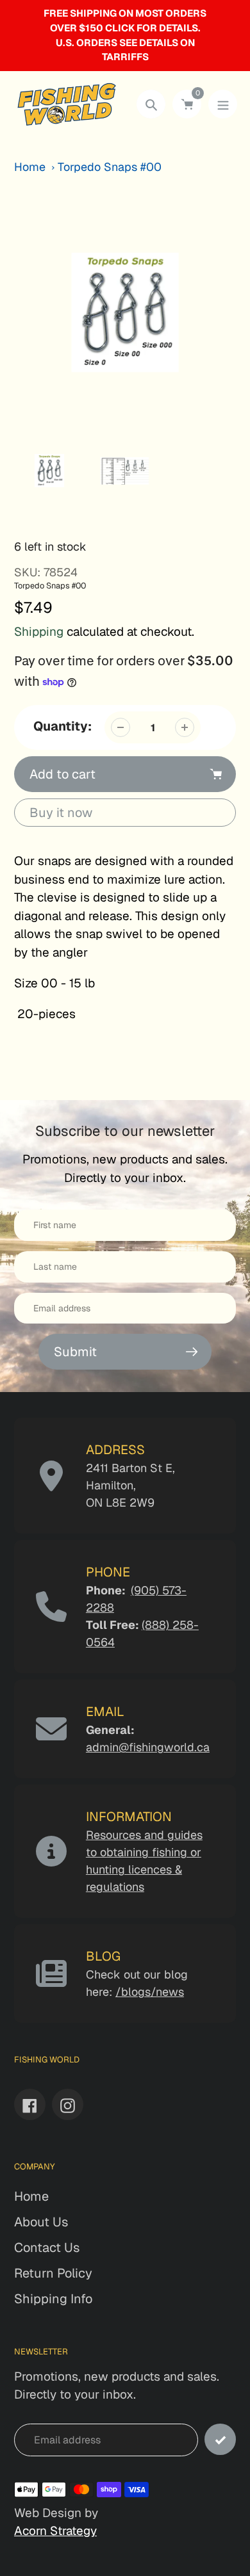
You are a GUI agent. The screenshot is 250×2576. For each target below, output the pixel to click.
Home (30, 167)
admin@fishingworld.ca (148, 1747)
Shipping (39, 632)
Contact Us (47, 2248)
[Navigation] (223, 104)
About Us (41, 2222)
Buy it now (61, 813)
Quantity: (63, 726)
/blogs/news (150, 1992)
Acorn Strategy (55, 2531)
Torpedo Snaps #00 (110, 167)
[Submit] (220, 2439)
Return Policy (53, 2273)
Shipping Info (53, 2299)
